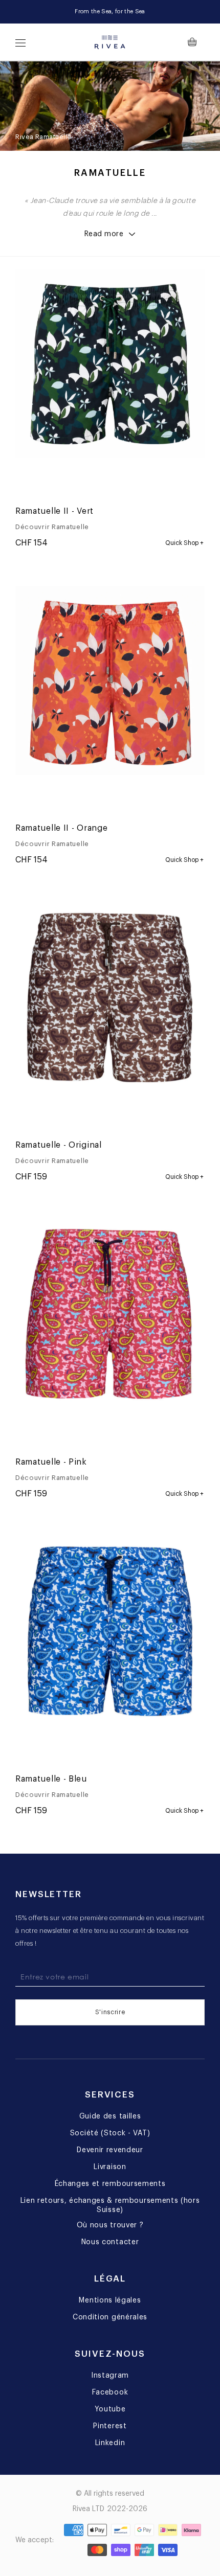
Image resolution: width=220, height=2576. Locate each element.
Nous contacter (110, 2242)
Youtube (110, 2409)
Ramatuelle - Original (59, 1145)
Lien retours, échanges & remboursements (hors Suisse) (110, 2205)
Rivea (25, 137)
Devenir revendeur (110, 2150)
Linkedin (110, 2443)
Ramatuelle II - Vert (54, 511)
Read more (104, 234)
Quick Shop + (184, 543)
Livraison (110, 2167)
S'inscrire (110, 2012)
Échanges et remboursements (110, 2184)
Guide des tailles (110, 2116)
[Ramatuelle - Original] (31, 487)
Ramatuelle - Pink (51, 1462)
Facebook (110, 2392)
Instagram (110, 2376)
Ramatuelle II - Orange (61, 828)
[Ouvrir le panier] (196, 42)
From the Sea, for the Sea (110, 12)
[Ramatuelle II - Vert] (97, 487)
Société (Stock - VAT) (110, 2133)
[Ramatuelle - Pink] (64, 487)
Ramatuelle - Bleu (51, 1779)
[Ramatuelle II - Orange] (130, 487)
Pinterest (110, 2426)
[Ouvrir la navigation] (20, 42)
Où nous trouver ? (110, 2225)
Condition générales (110, 2317)
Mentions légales (110, 2300)
